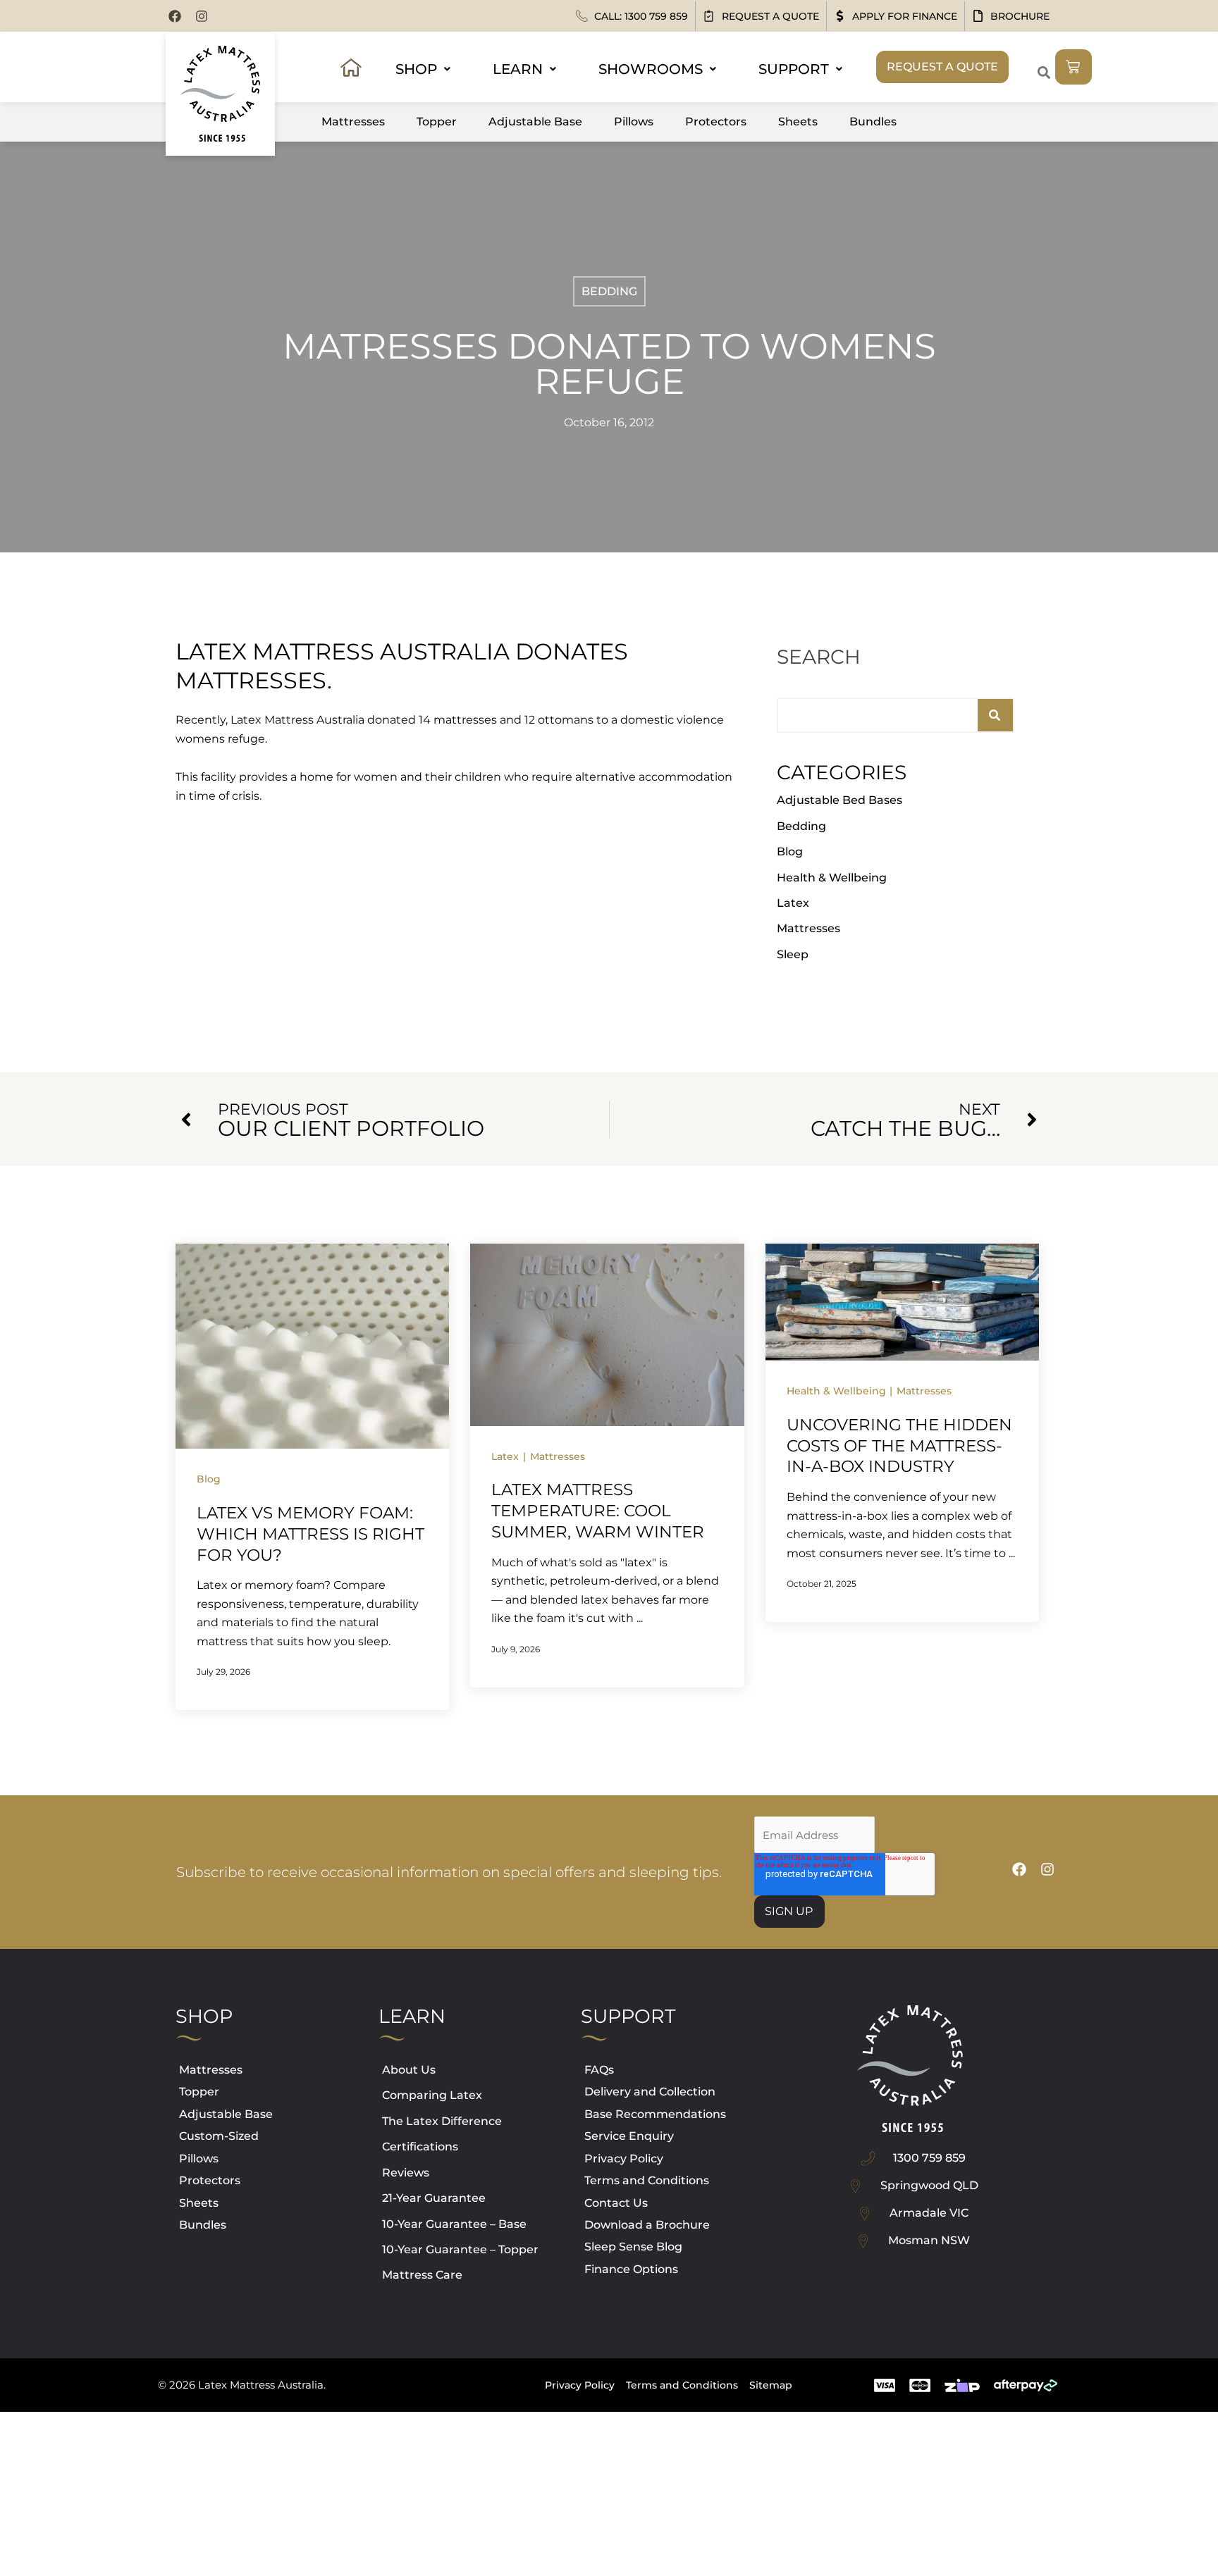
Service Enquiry (629, 2136)
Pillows (634, 122)
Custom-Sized (219, 2136)
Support (794, 69)
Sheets (798, 122)
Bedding (609, 291)
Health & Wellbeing (832, 878)
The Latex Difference (442, 2121)
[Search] (995, 715)
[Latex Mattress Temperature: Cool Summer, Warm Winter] (607, 1334)
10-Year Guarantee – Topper (460, 2249)
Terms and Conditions (647, 2180)
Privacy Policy (624, 2159)
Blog (790, 852)
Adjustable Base (535, 122)
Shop (416, 69)
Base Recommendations (655, 2114)
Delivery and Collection (650, 2092)
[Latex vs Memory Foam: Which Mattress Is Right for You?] (312, 1345)
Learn (518, 69)
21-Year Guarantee (434, 2198)
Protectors (716, 122)
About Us (409, 2070)
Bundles (873, 122)
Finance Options (631, 2269)
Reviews (406, 2173)
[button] (1044, 72)
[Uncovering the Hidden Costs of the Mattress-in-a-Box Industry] (902, 1301)
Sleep (793, 954)
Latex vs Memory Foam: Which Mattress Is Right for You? (310, 1534)
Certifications (420, 2147)
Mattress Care (422, 2275)
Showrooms (651, 69)
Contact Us (616, 2203)
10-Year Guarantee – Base (454, 2224)
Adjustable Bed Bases (839, 800)
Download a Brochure (647, 2225)
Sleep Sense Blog (633, 2247)
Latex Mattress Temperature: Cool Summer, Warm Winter (598, 1511)
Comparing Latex (432, 2095)
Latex (793, 903)
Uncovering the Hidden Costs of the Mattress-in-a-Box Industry (899, 1446)
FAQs (599, 2070)
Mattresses (353, 122)
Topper (437, 122)
